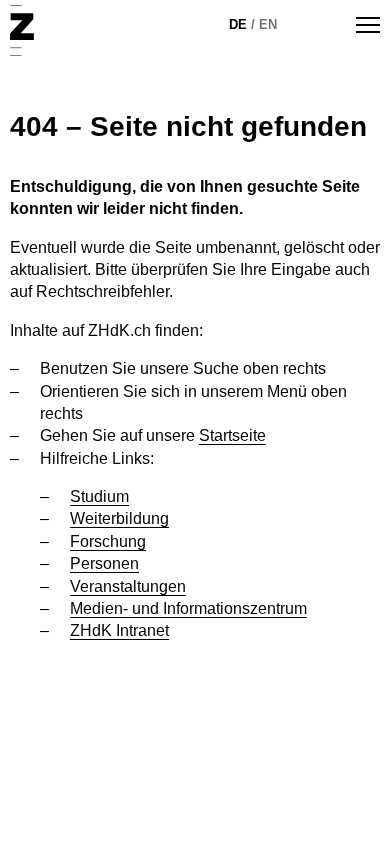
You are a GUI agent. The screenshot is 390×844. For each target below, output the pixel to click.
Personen (104, 563)
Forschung (108, 541)
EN (268, 24)
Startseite (232, 435)
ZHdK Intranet (119, 630)
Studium (99, 496)
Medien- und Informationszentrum (188, 608)
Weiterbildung (119, 518)
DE (238, 24)
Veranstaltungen (128, 586)
